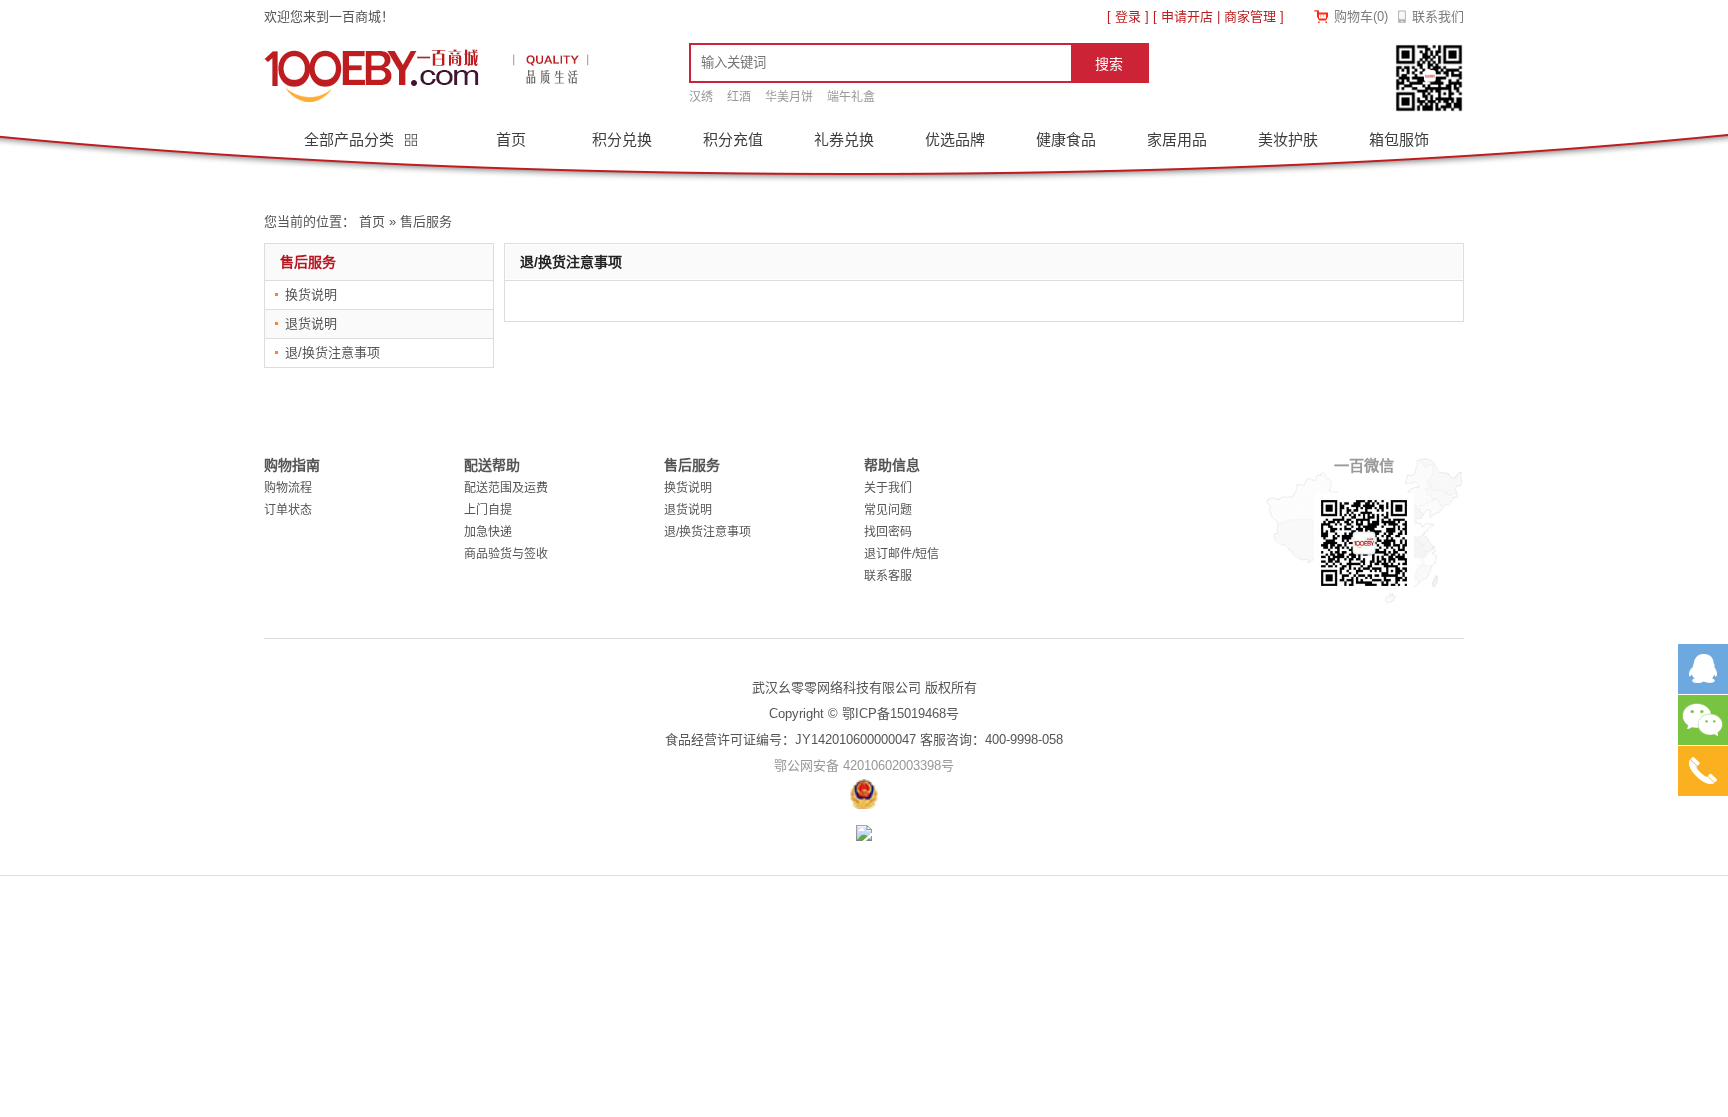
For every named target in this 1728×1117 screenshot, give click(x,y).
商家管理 (1250, 16)
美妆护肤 (1288, 139)
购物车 (1361, 16)
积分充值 (733, 139)
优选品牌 (955, 139)
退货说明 (311, 323)
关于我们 (888, 488)
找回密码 (888, 532)
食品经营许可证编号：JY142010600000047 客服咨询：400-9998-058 (864, 739)
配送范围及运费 (506, 488)
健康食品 (1066, 139)
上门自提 (488, 510)
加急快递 (488, 532)
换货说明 (311, 294)
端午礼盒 (851, 97)
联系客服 (888, 576)
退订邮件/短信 (901, 554)
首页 (511, 139)
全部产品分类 (351, 139)
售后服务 (426, 221)
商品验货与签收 (506, 554)
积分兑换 (622, 139)
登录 (1128, 16)
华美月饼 (789, 97)
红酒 (739, 97)
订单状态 (288, 510)
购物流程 (288, 488)
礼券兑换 (844, 139)
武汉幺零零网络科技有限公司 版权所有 (864, 687)
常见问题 (888, 510)
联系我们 (1438, 16)
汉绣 (701, 97)
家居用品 (1177, 139)
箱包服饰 (1399, 139)
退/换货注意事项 (332, 352)
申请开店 (1187, 16)
